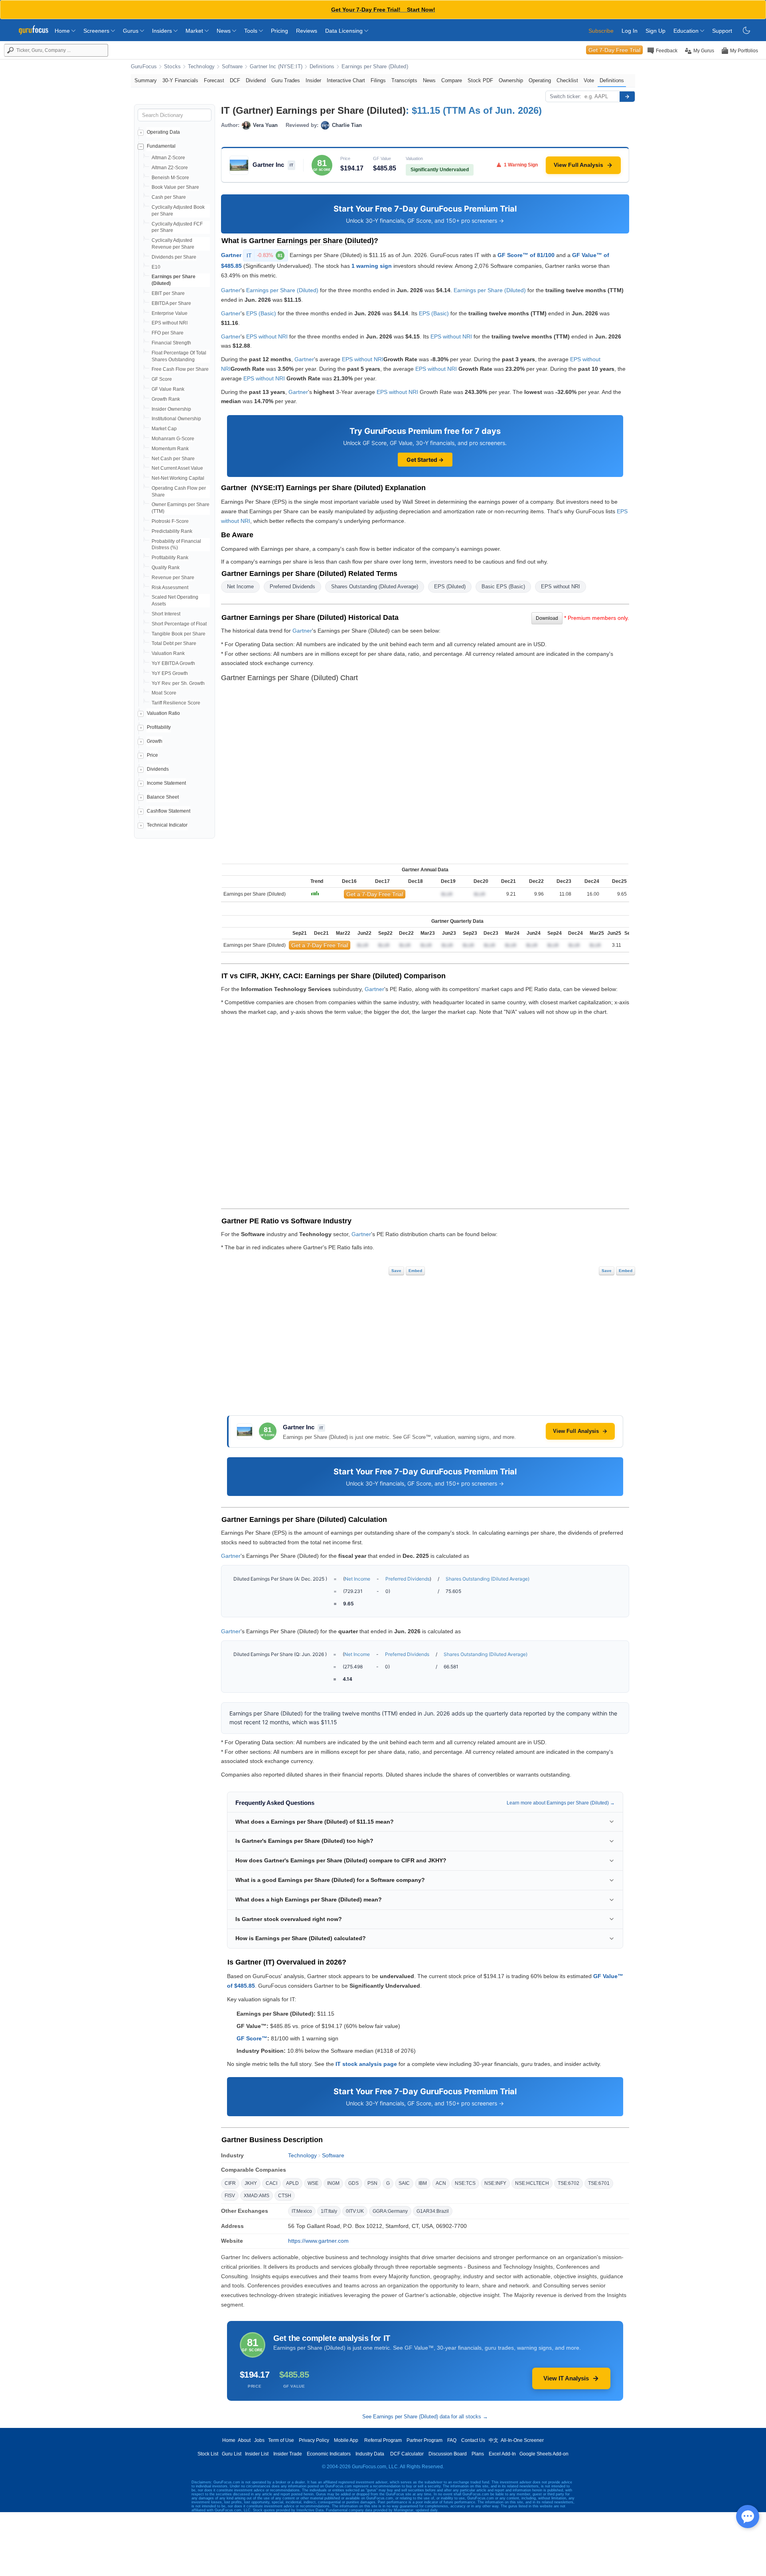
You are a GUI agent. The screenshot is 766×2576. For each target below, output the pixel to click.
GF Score (162, 379)
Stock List (208, 2454)
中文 (494, 2440)
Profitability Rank (170, 558)
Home (63, 31)
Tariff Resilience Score (176, 703)
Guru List (232, 2454)
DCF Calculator (407, 2454)
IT (265, 255)
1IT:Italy (329, 2211)
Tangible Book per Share (179, 634)
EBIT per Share (168, 293)
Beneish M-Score (170, 178)
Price (152, 755)
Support (722, 31)
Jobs (259, 2440)
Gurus (131, 31)
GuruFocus (144, 67)
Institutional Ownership (176, 419)
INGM (333, 2183)
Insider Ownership (171, 409)
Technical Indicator (167, 825)
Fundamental (161, 146)
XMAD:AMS (257, 2196)
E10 (156, 267)
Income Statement (166, 783)
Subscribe (601, 31)
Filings (378, 80)
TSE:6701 (599, 2183)
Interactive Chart (346, 80)
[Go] (627, 97)
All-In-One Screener (522, 2440)
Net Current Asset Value (177, 468)
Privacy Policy (314, 2440)
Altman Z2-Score (170, 168)
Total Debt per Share (174, 643)
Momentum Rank (170, 449)
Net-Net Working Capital (178, 478)
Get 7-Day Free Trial (614, 50)
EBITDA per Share (171, 303)
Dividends (158, 769)
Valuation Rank (168, 653)
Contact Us (473, 2440)
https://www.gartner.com (318, 2241)
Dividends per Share (174, 257)
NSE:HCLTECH (532, 2183)
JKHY (251, 2183)
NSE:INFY (495, 2183)
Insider (313, 80)
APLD (292, 2183)
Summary (146, 80)
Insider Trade (288, 2454)
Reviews (307, 31)
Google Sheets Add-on (544, 2454)
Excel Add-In (502, 2454)
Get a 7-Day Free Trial (375, 894)
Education (687, 31)
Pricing (279, 31)
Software (232, 67)
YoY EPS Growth (170, 673)
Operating (540, 80)
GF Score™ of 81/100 (526, 255)
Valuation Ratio (163, 713)
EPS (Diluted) (450, 587)
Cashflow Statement (169, 811)
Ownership (511, 80)
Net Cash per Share (173, 459)
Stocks (172, 67)
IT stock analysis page (366, 2064)
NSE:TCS (465, 2183)
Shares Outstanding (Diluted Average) (375, 587)
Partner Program (424, 2440)
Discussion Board (448, 2454)
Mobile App (346, 2440)
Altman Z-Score (168, 158)
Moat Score (164, 693)
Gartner (231, 255)
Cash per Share (169, 197)
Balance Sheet (163, 797)
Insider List (257, 2454)
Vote (589, 80)
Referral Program (383, 2440)
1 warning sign (372, 266)
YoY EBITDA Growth (173, 663)
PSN (372, 2183)
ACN (441, 2183)
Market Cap (164, 429)
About (244, 2440)
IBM (423, 2183)
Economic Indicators (329, 2454)
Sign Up (655, 31)
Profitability (159, 727)
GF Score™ (252, 2038)
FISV (230, 2196)
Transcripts (404, 80)
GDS (353, 2183)
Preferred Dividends (292, 587)
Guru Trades (286, 80)
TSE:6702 (569, 2183)
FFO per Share (168, 333)
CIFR (230, 2183)
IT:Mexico (302, 2211)
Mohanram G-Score (173, 439)
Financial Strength (171, 343)
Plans (478, 2454)
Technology (201, 67)
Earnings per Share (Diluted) (375, 67)
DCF (235, 80)
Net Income (240, 587)
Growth (155, 741)
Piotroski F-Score (170, 521)
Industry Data (370, 2454)
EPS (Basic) (261, 313)
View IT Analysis (566, 2378)
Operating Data (163, 132)
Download (547, 618)
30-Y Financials (180, 80)
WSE (313, 2183)
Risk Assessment (170, 588)
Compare (452, 80)
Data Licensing (345, 31)
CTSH (285, 2196)
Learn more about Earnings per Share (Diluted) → (561, 1803)
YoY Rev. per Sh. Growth (178, 683)
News (224, 31)
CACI (271, 2183)
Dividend (256, 80)
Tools (252, 31)
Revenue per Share (173, 578)
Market (195, 31)
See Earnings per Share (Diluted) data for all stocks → (425, 2417)
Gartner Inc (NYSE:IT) (276, 67)
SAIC (404, 2183)
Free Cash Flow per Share (180, 369)
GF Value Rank (168, 389)
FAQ (452, 2440)
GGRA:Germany (390, 2211)
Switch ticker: (566, 96)
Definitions (322, 67)
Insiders (163, 31)
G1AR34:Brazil (433, 2211)
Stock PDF (480, 80)
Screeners (97, 31)
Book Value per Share (175, 187)
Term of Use (281, 2440)
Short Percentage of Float (179, 624)
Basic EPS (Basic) (503, 587)
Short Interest (166, 614)
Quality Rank (166, 568)
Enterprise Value (170, 313)
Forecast (214, 80)
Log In (630, 31)
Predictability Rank (172, 531)
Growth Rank (166, 399)
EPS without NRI (170, 323)
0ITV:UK (355, 2211)
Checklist (567, 80)
